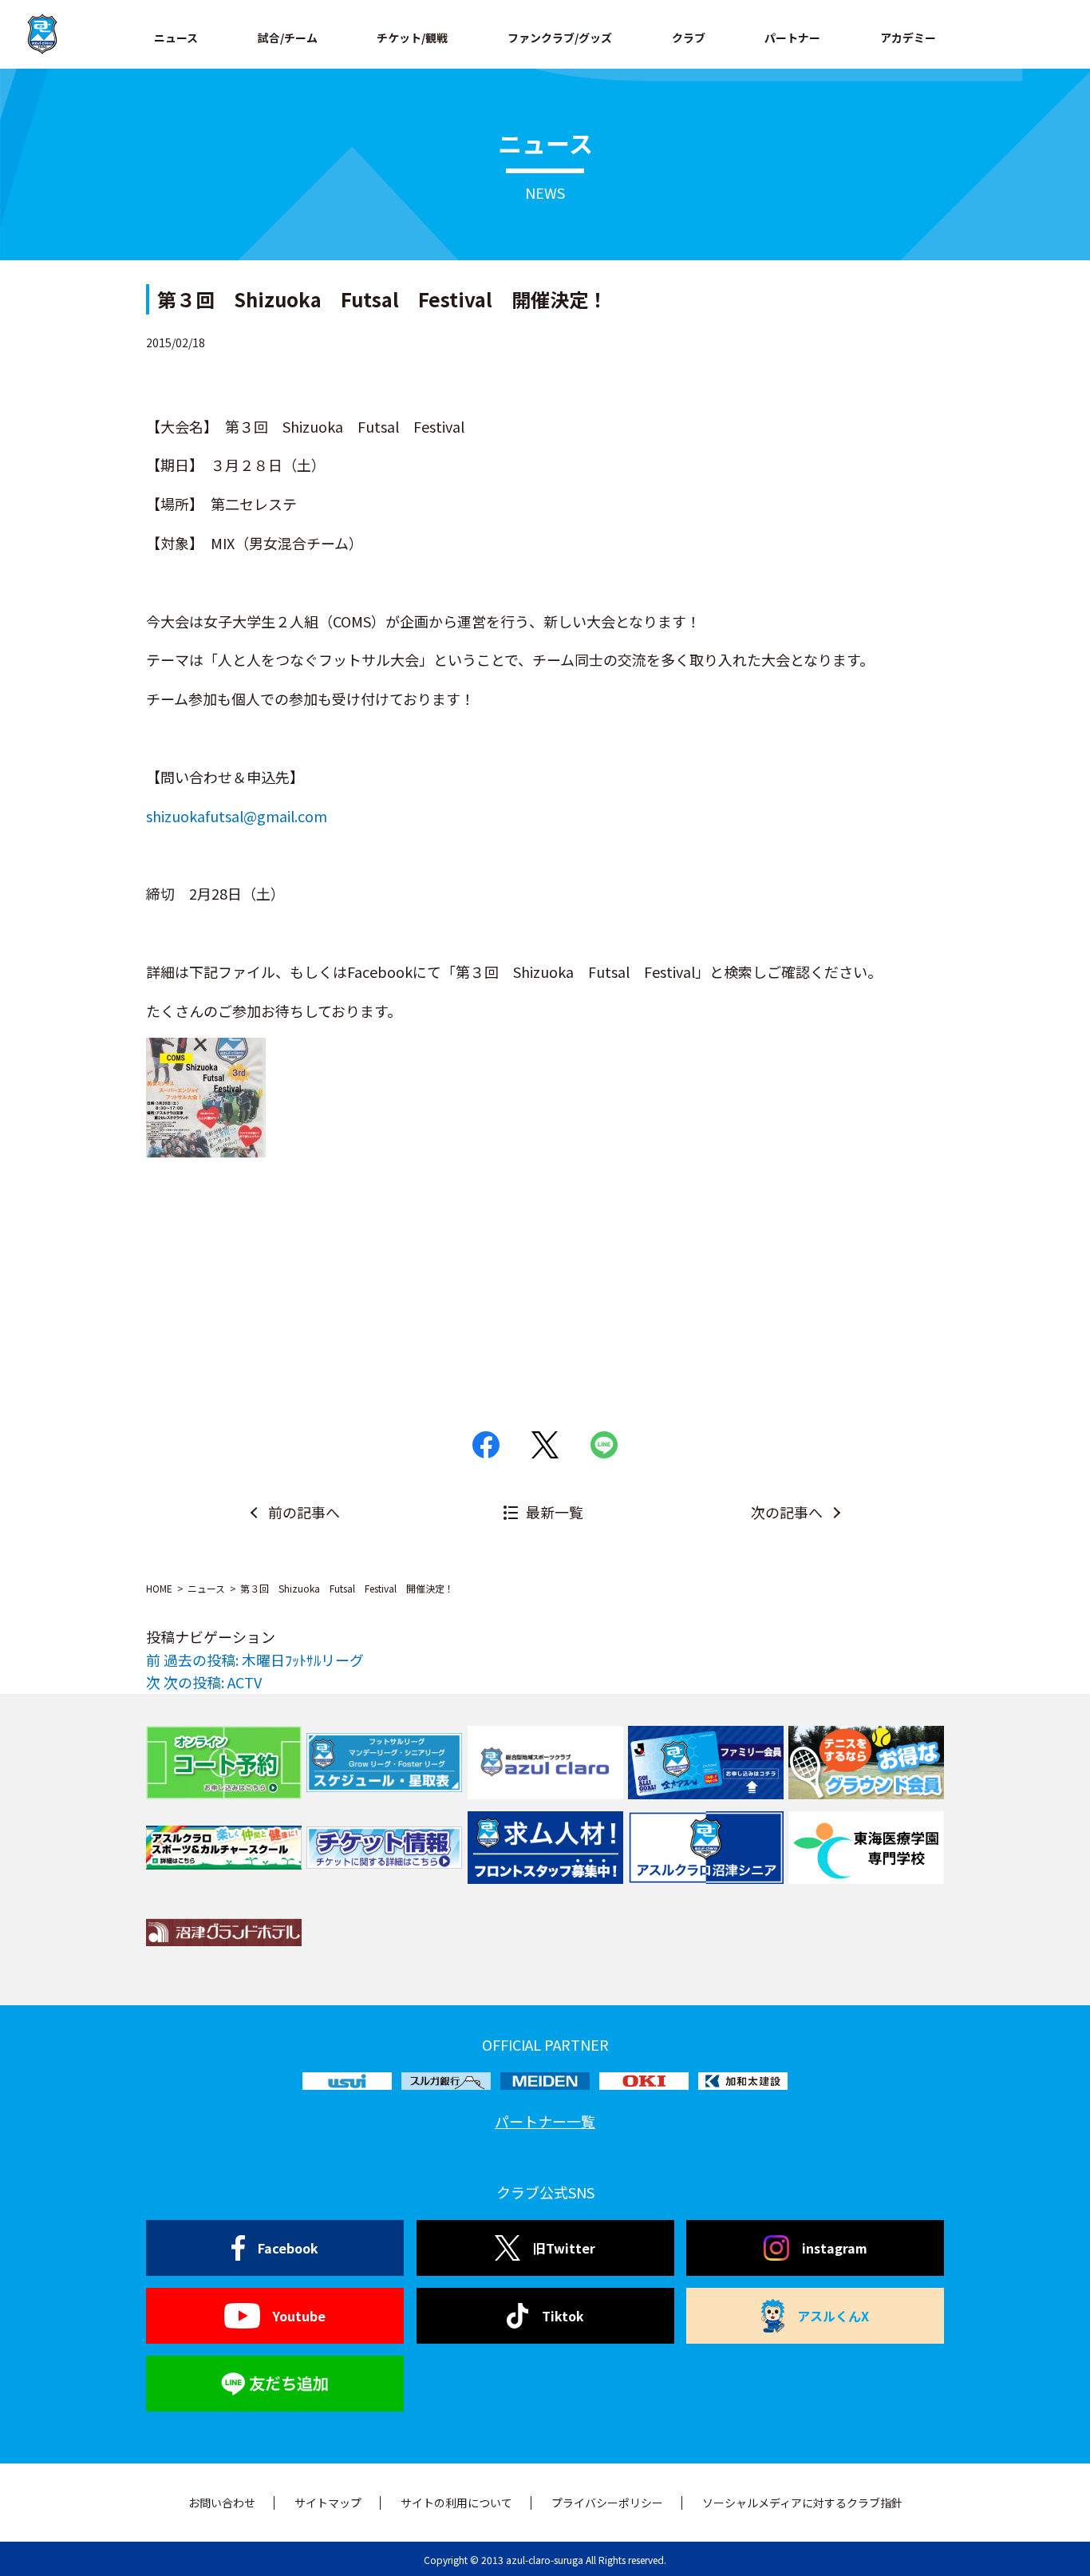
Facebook (288, 2248)
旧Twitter (564, 2248)
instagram (835, 2248)
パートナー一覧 (545, 2121)
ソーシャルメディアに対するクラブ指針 (802, 2503)
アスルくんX (833, 2316)
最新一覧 (555, 1512)
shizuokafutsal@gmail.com (237, 816)
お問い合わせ (222, 2503)
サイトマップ (328, 2503)
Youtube (299, 2316)
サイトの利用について (456, 2503)
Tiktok (563, 2316)
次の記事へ (787, 1512)
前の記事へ (304, 1512)
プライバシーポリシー (607, 2503)
